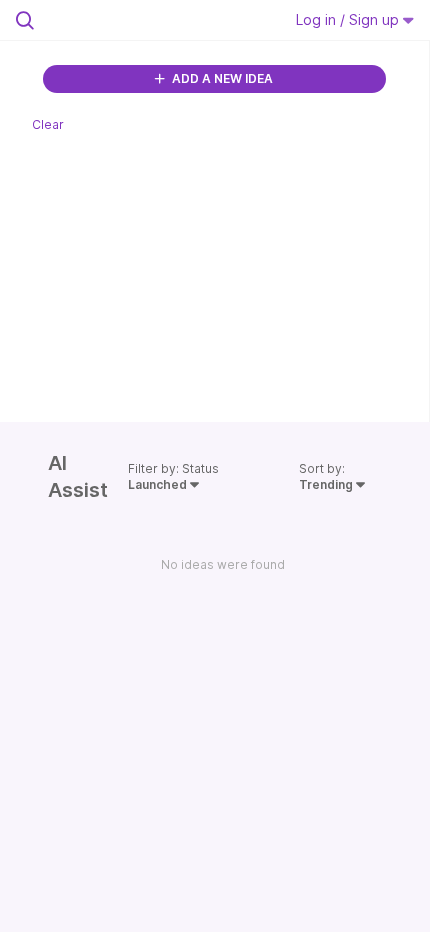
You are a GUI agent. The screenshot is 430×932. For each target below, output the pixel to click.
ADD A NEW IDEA (221, 78)
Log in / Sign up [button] (349, 19)
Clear (48, 124)
